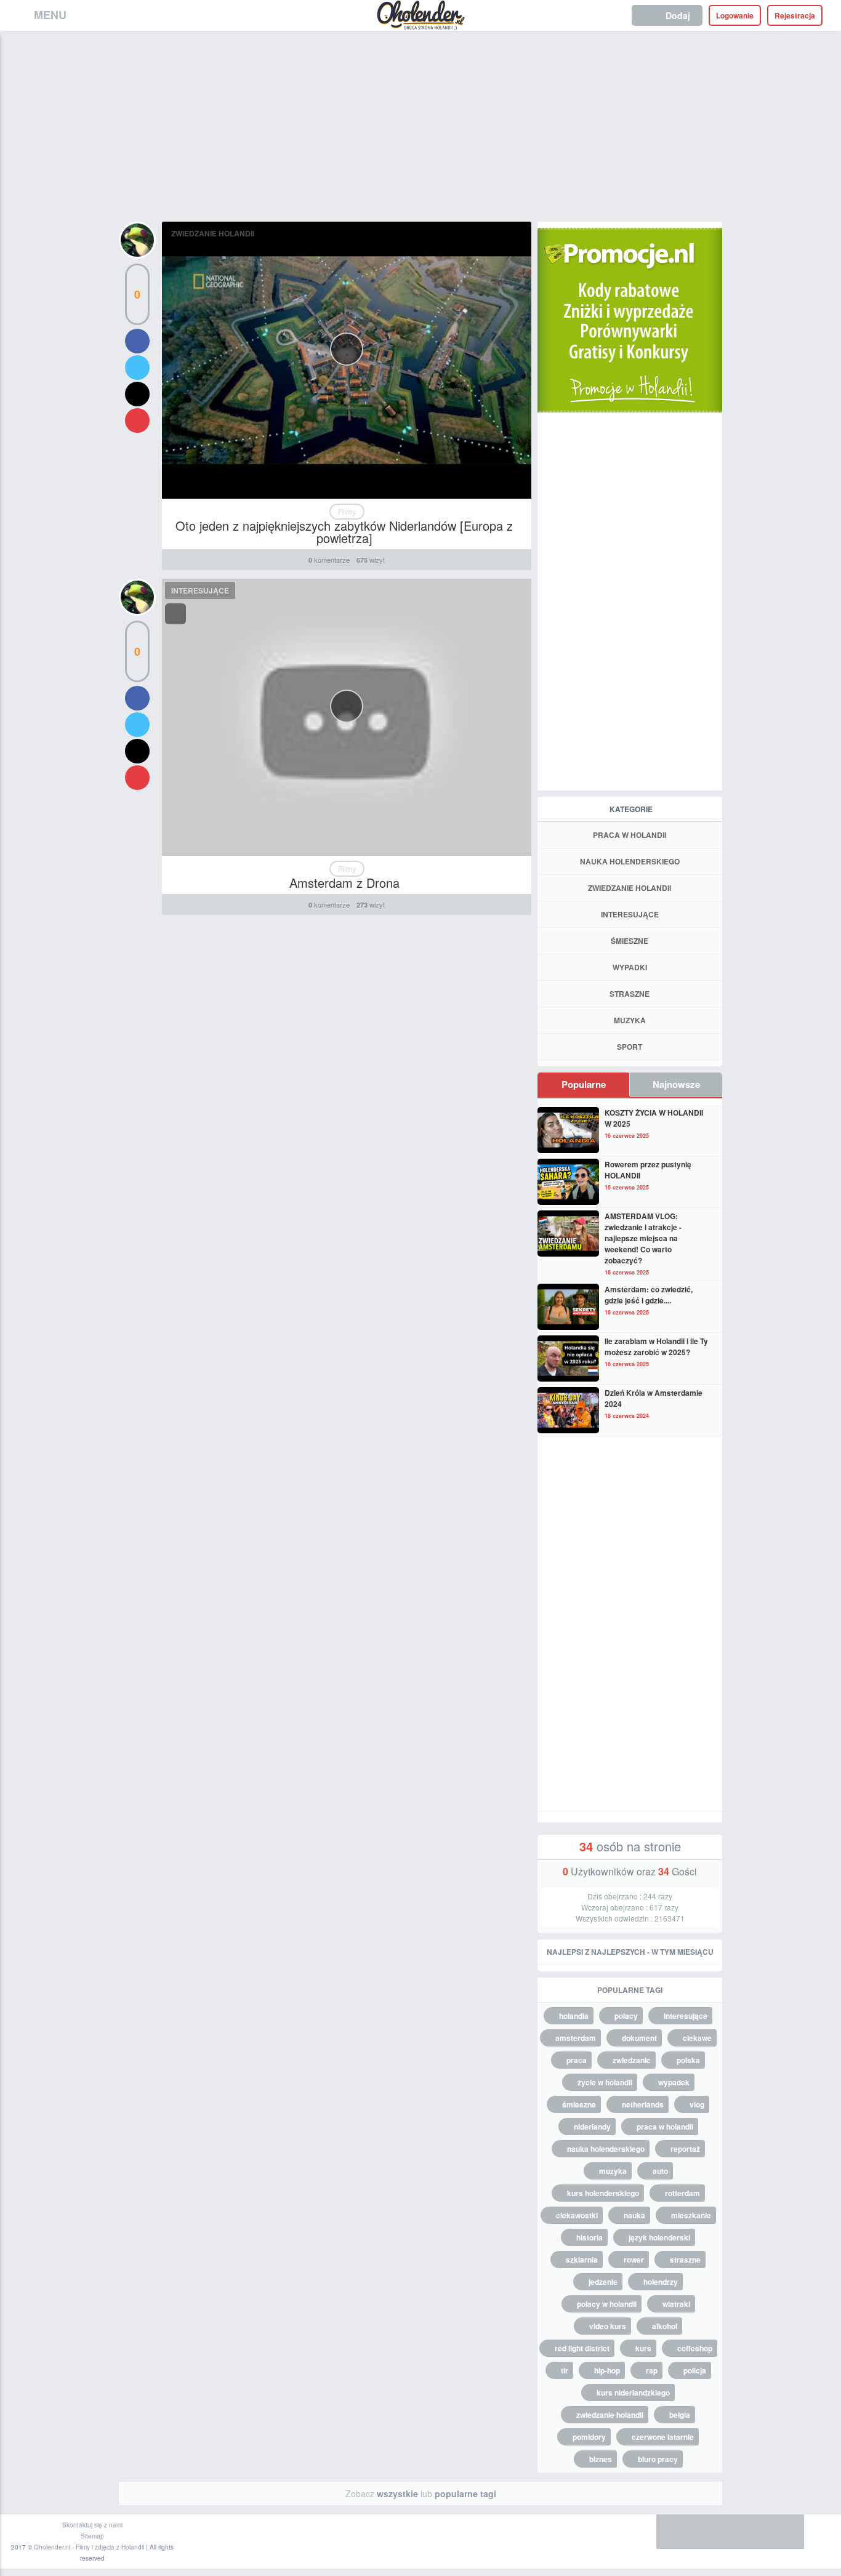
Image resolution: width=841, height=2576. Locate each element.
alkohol (665, 2326)
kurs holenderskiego (603, 2193)
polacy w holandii (607, 2304)
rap (652, 2370)
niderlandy (592, 2127)
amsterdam (576, 2038)
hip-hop (607, 2370)
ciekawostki (577, 2215)
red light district (582, 2348)
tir (565, 2370)
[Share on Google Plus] (137, 394)
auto (660, 2171)
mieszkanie (691, 2215)
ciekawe (697, 2038)
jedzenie (603, 2282)
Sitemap (92, 2536)
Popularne (584, 1084)
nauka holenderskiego (606, 2149)
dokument (639, 2038)
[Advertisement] (420, 123)
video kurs (608, 2326)
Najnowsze (676, 1084)
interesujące (686, 2016)
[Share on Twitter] (137, 368)
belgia (680, 2415)
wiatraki (676, 2304)
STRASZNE (630, 994)
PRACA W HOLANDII (630, 835)
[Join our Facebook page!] (675, 2532)
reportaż (685, 2149)
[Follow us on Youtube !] (786, 2532)
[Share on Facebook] (137, 341)
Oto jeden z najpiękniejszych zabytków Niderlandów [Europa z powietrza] (344, 532)
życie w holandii (605, 2082)
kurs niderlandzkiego (633, 2393)
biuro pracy (658, 2459)
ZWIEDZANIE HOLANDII (213, 233)
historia (590, 2237)
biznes (601, 2459)
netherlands (643, 2104)
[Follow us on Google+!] (749, 2532)
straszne (685, 2260)
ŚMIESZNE (630, 941)
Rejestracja (795, 15)
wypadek (674, 2082)
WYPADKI (630, 967)
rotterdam (682, 2193)
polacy (626, 2016)
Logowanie (735, 15)
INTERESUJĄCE (200, 590)
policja (695, 2370)
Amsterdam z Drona (344, 883)
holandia (574, 2016)
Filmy (347, 511)
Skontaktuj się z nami (92, 2525)
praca (577, 2060)
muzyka (613, 2171)
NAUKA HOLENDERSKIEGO (630, 861)
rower (634, 2260)
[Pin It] (137, 421)
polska (688, 2060)
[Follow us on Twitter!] (712, 2532)
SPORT (630, 1047)
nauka (634, 2215)
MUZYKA (630, 1020)
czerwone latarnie (663, 2437)
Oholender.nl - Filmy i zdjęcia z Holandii (89, 2547)
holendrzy (661, 2282)
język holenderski (659, 2237)
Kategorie (631, 809)
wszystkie (397, 2493)
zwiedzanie (632, 2060)
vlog (697, 2104)
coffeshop (695, 2348)
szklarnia (582, 2260)
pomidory (589, 2437)
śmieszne (579, 2104)
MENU (50, 15)
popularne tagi (465, 2493)
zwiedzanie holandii (610, 2415)
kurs (643, 2348)
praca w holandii (665, 2127)
